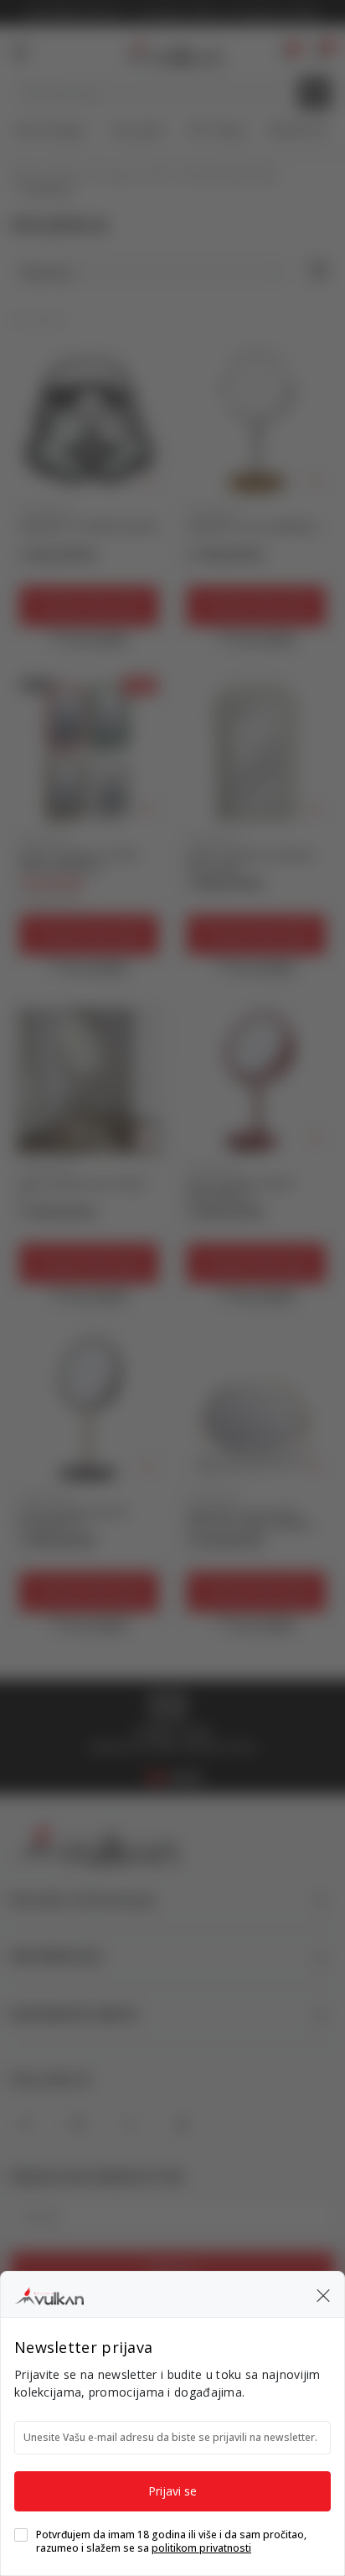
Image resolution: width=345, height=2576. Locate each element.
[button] (323, 2294)
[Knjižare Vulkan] (49, 2294)
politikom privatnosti (201, 2548)
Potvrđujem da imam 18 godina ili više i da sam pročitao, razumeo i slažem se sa (171, 2542)
